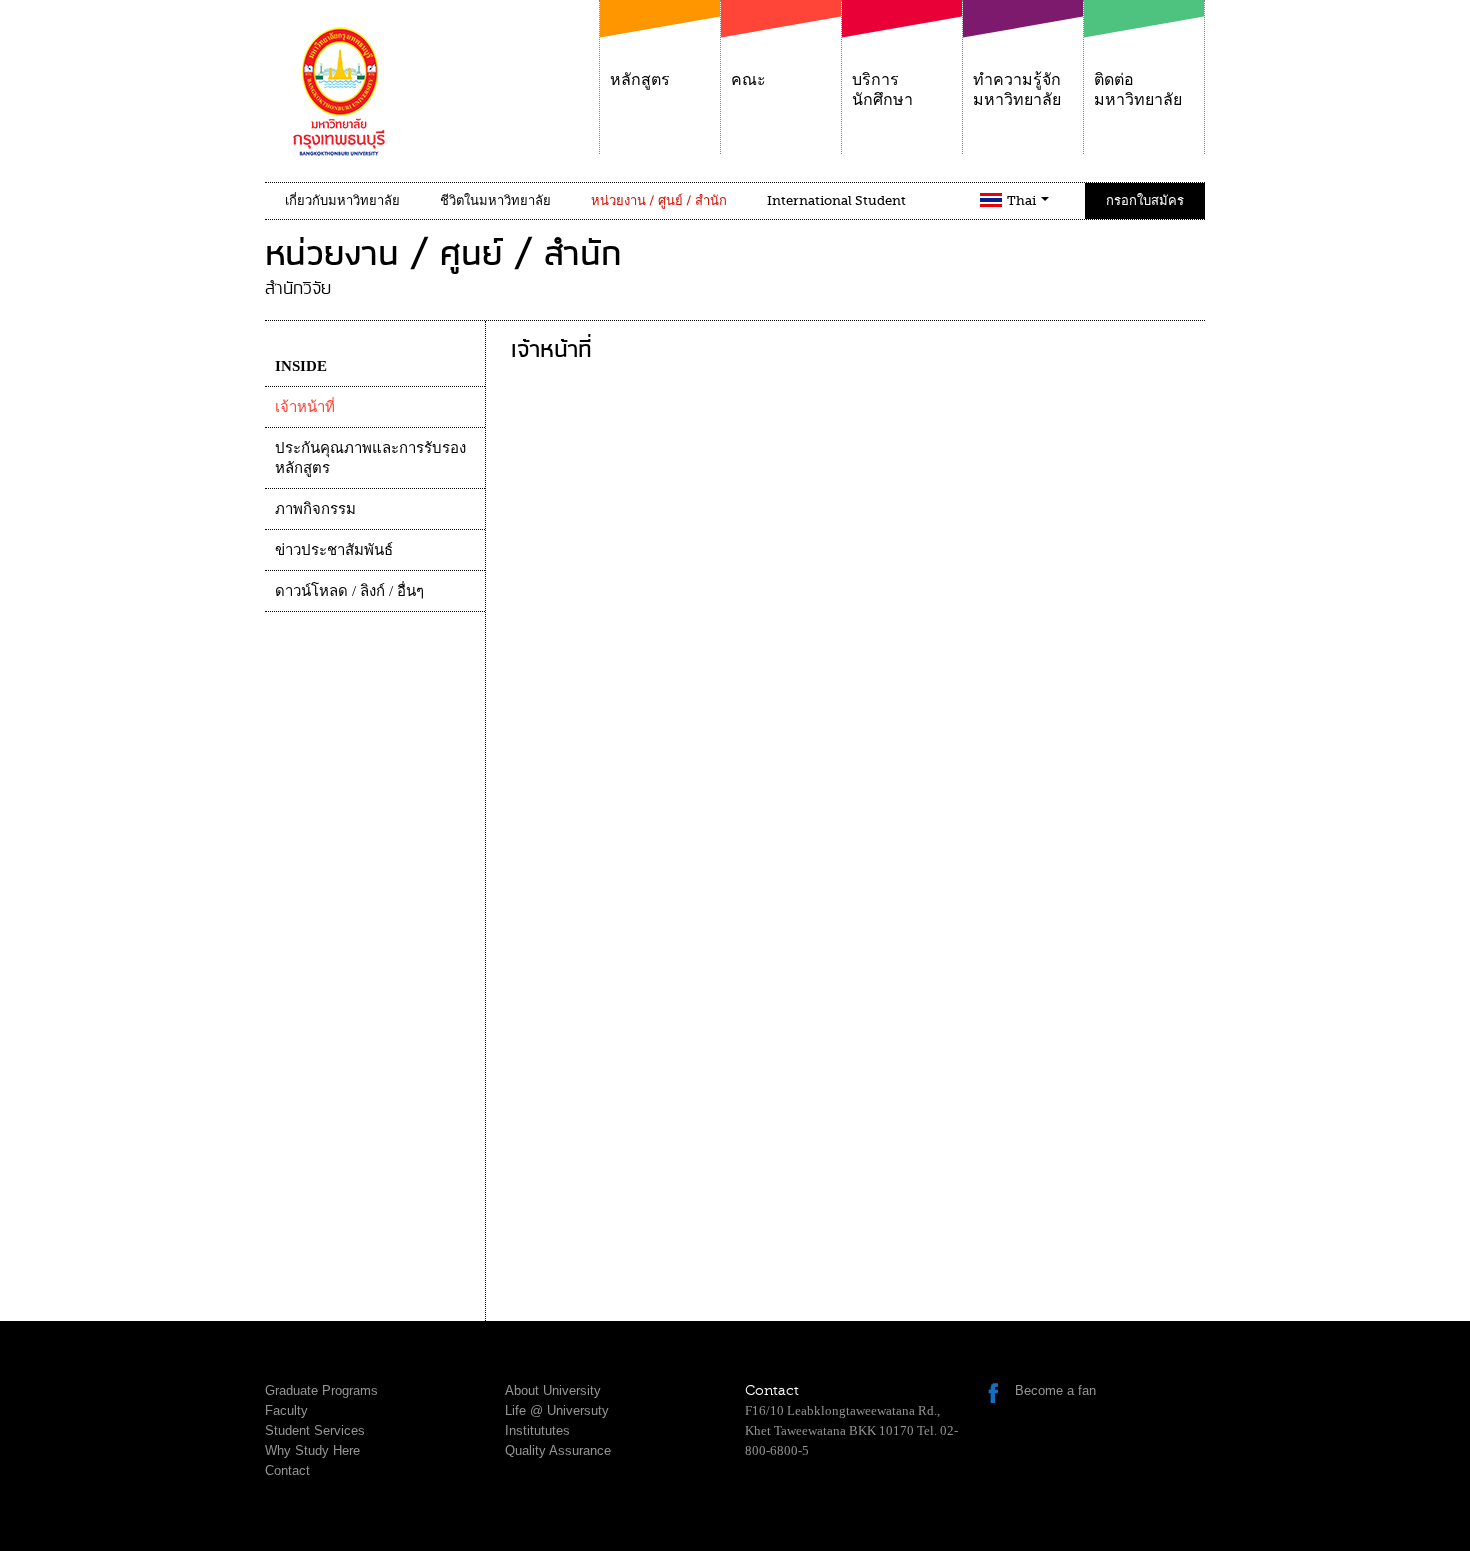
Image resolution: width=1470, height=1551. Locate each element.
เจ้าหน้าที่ (305, 407)
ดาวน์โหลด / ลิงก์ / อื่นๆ (349, 591)
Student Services (315, 1430)
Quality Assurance (558, 1450)
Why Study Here (312, 1450)
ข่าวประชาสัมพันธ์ (334, 550)
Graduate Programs (321, 1390)
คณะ (748, 80)
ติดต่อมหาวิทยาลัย (1138, 90)
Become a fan (1055, 1390)
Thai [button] (1023, 200)
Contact (287, 1470)
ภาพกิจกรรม (315, 509)
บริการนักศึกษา (882, 90)
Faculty (286, 1410)
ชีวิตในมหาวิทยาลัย (495, 200)
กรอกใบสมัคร (1145, 200)
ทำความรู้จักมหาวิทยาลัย (1017, 90)
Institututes (537, 1430)
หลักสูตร (640, 80)
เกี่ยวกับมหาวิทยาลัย (342, 200)
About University (553, 1390)
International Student (836, 200)
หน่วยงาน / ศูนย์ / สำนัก (659, 200)
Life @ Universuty (557, 1410)
